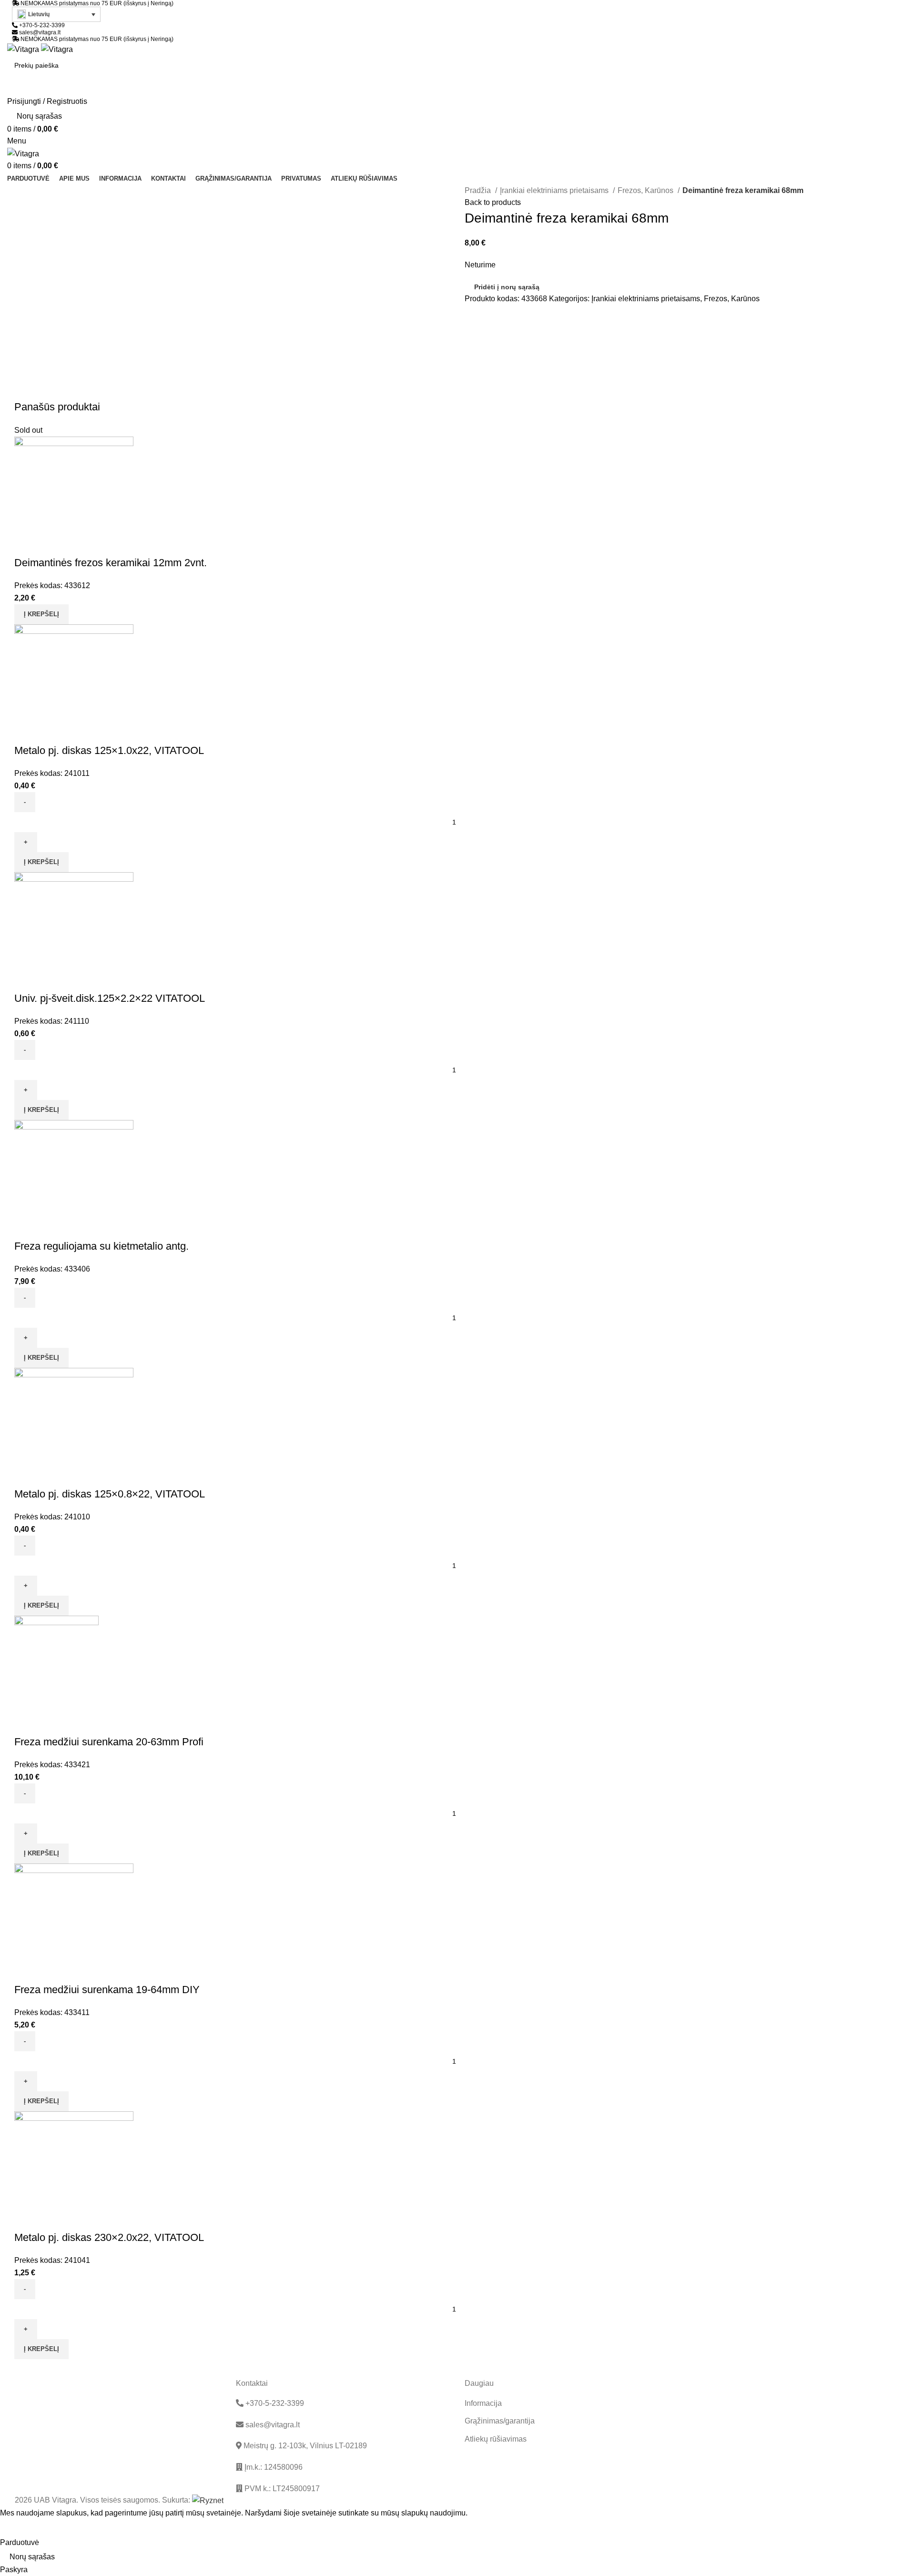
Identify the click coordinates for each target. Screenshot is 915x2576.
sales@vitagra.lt (40, 32)
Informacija (483, 2403)
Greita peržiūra (26, 544)
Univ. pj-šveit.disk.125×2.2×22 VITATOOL (110, 998)
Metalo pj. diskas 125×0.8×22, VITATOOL (110, 1494)
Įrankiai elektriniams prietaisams (555, 190)
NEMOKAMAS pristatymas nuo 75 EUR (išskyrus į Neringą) (97, 3)
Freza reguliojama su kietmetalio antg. (102, 1246)
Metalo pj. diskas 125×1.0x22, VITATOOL (109, 750)
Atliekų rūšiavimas (496, 2439)
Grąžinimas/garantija (500, 2421)
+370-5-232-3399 (41, 25)
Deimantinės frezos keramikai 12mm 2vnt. (111, 563)
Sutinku (20, 2528)
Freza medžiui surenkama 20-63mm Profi (109, 1742)
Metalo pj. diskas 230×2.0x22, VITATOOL (109, 2237)
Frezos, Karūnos (646, 190)
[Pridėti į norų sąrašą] (52, 544)
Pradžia (479, 190)
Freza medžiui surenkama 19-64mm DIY (107, 1990)
